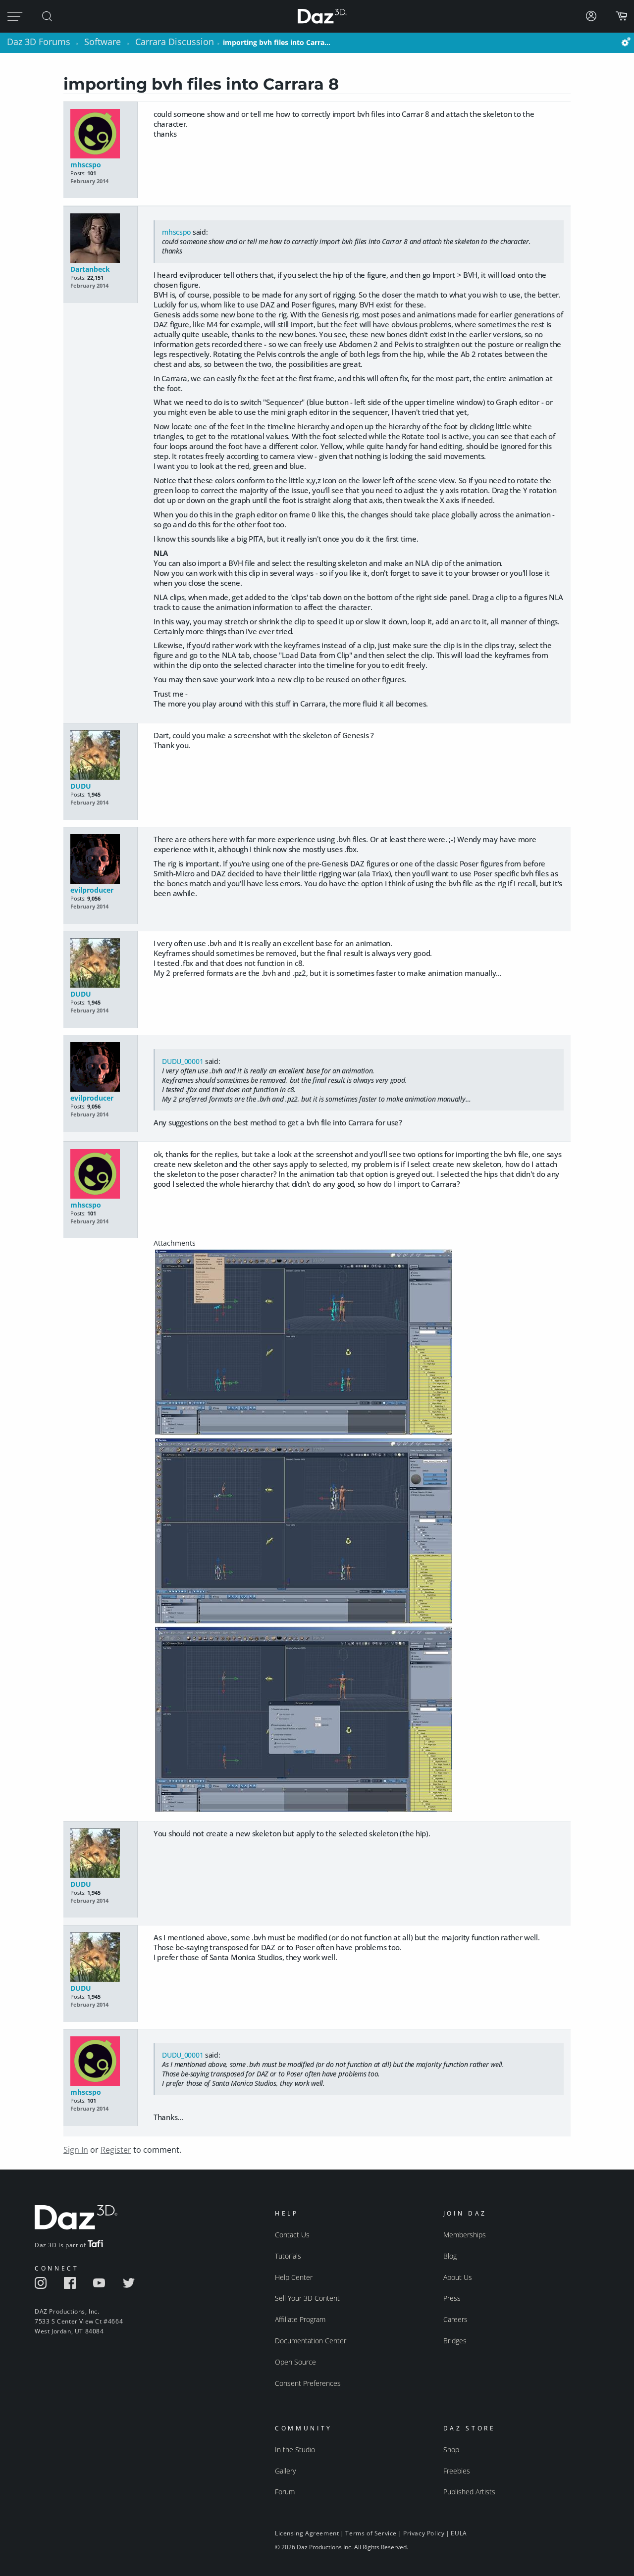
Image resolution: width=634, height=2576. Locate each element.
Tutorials (288, 2256)
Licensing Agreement (307, 2533)
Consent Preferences (308, 2383)
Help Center (294, 2277)
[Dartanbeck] (100, 239)
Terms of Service (371, 2533)
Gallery (285, 2471)
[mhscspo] (100, 134)
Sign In (76, 2150)
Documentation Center (311, 2341)
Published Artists (469, 2492)
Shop (451, 2450)
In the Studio (295, 2450)
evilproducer (92, 890)
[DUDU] (100, 756)
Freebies (457, 2471)
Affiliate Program (300, 2319)
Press (452, 2298)
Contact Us (292, 2235)
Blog (450, 2256)
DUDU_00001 (183, 1061)
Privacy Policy (424, 2533)
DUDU (81, 786)
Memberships (465, 2235)
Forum (285, 2492)
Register (116, 2150)
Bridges (455, 2341)
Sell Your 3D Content (307, 2298)
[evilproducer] (100, 860)
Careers (455, 2319)
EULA (459, 2533)
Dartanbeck (90, 269)
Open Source (295, 2362)
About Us (458, 2277)
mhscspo (86, 165)
